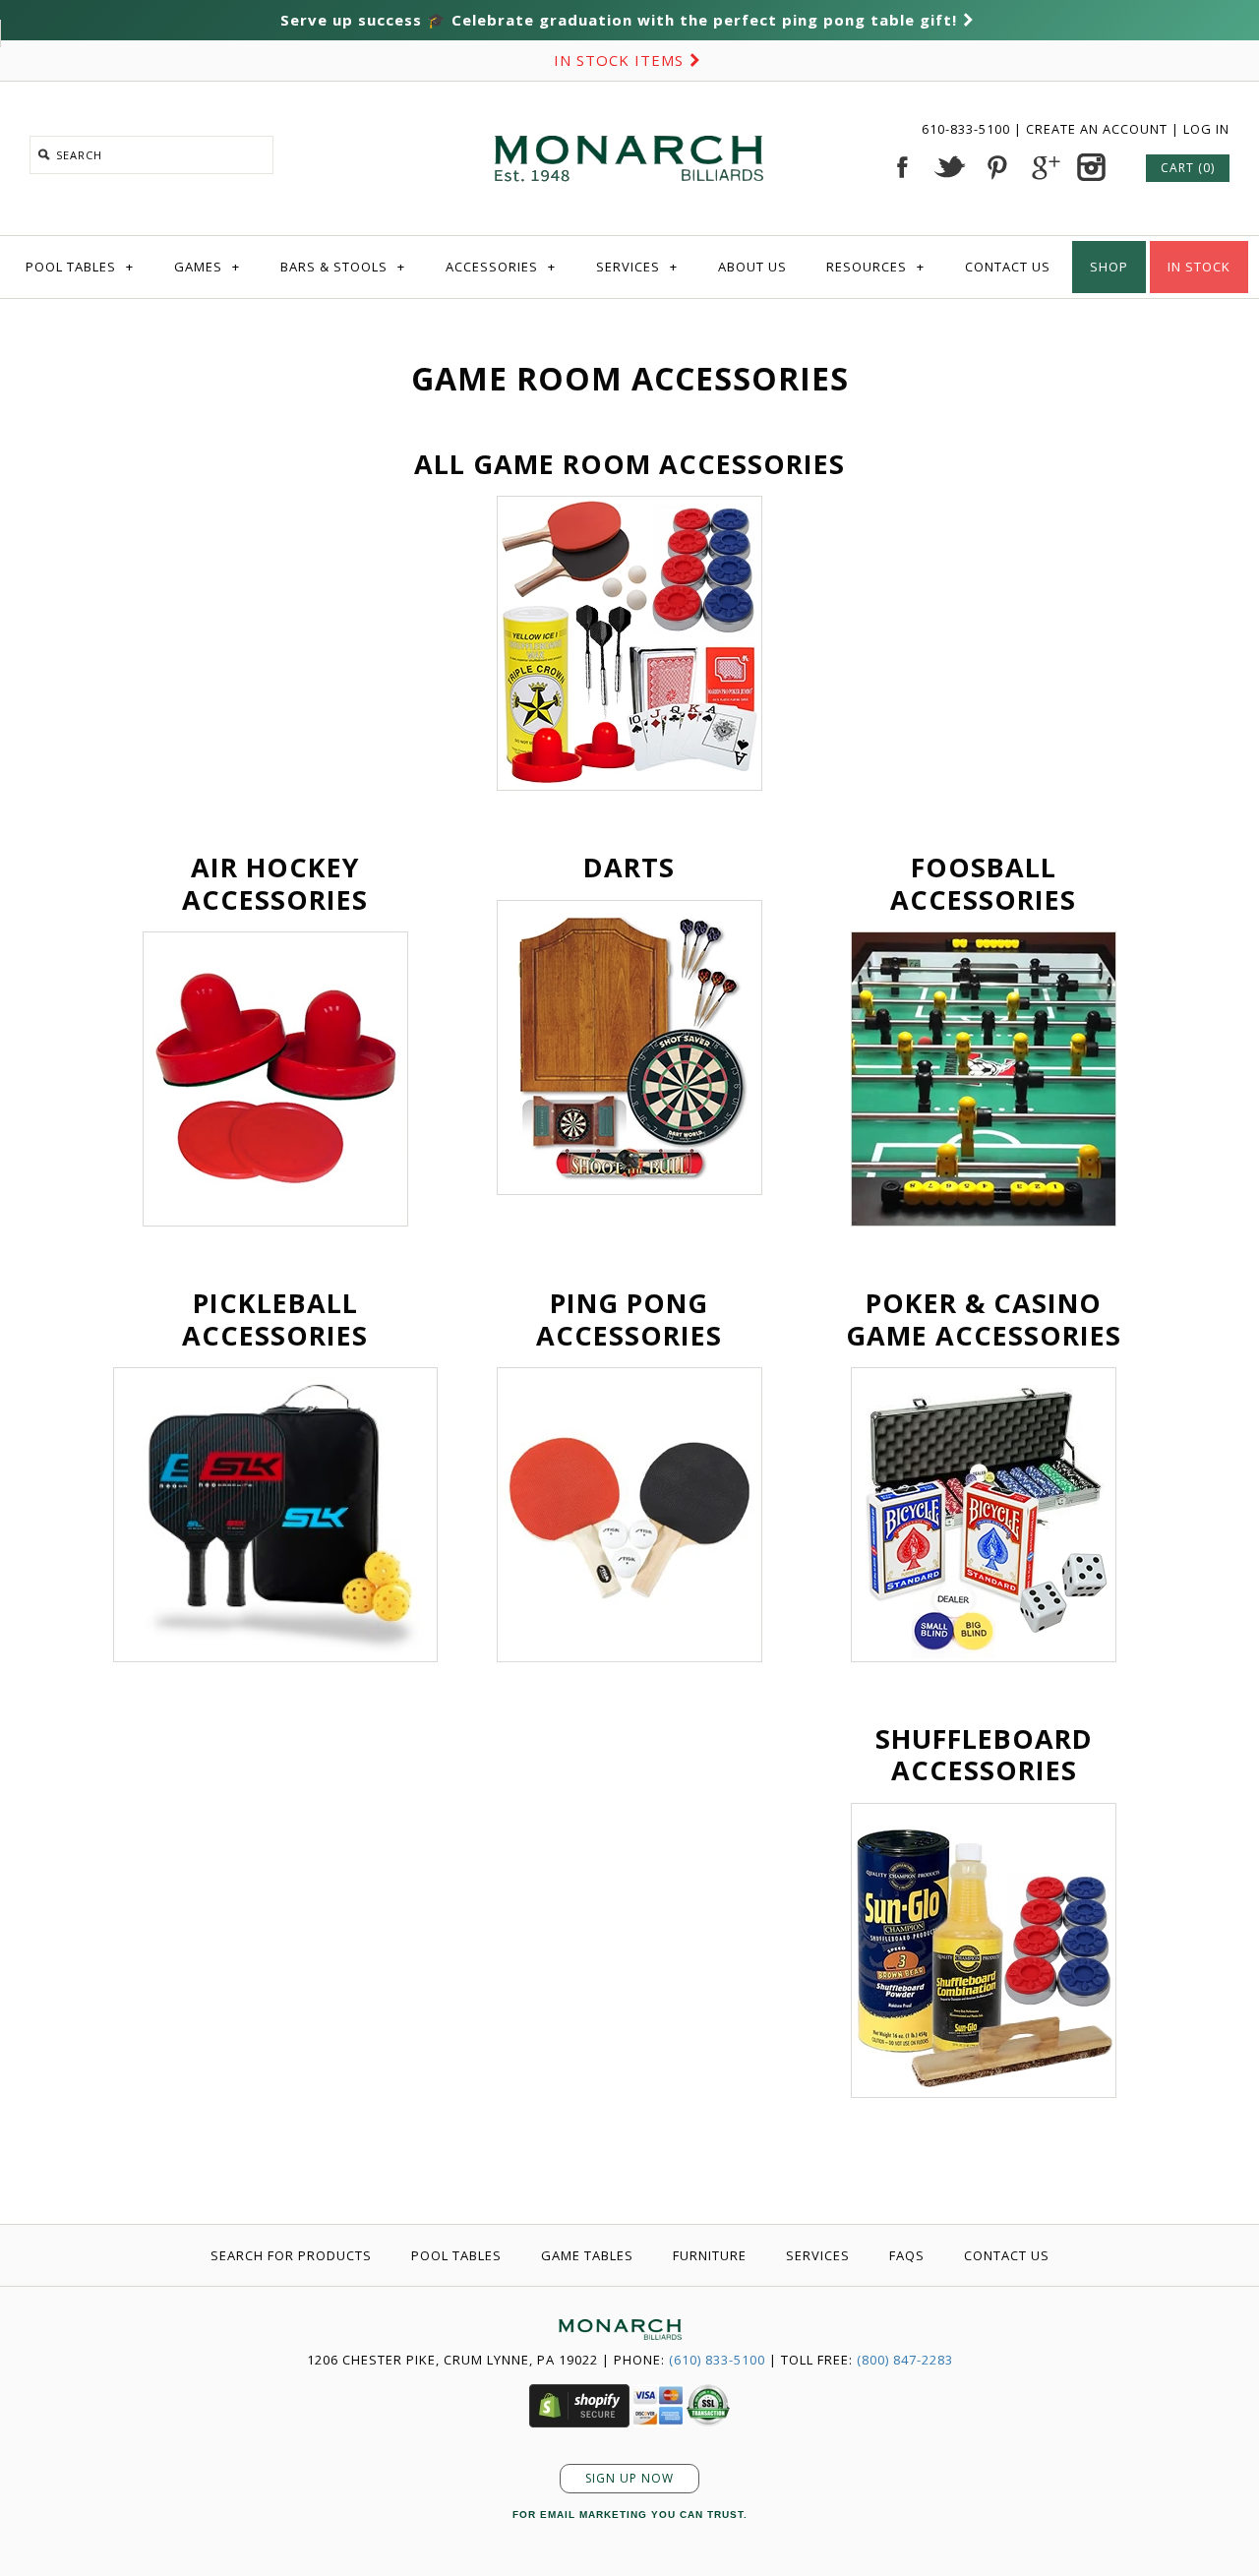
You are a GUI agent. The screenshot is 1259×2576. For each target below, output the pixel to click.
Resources (875, 267)
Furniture (710, 2255)
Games (207, 267)
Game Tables (587, 2255)
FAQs (907, 2255)
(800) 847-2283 (905, 2360)
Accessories (501, 267)
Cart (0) (1188, 168)
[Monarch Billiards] (629, 111)
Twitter (949, 167)
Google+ (1044, 167)
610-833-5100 (968, 129)
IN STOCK (1199, 267)
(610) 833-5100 (717, 2360)
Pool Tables (80, 267)
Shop (1109, 267)
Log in (1206, 129)
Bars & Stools (343, 267)
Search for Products (291, 2255)
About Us (752, 267)
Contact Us (1008, 267)
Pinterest (996, 167)
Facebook (902, 167)
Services (637, 267)
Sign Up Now (629, 2478)
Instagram (1091, 167)
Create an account (1097, 129)
